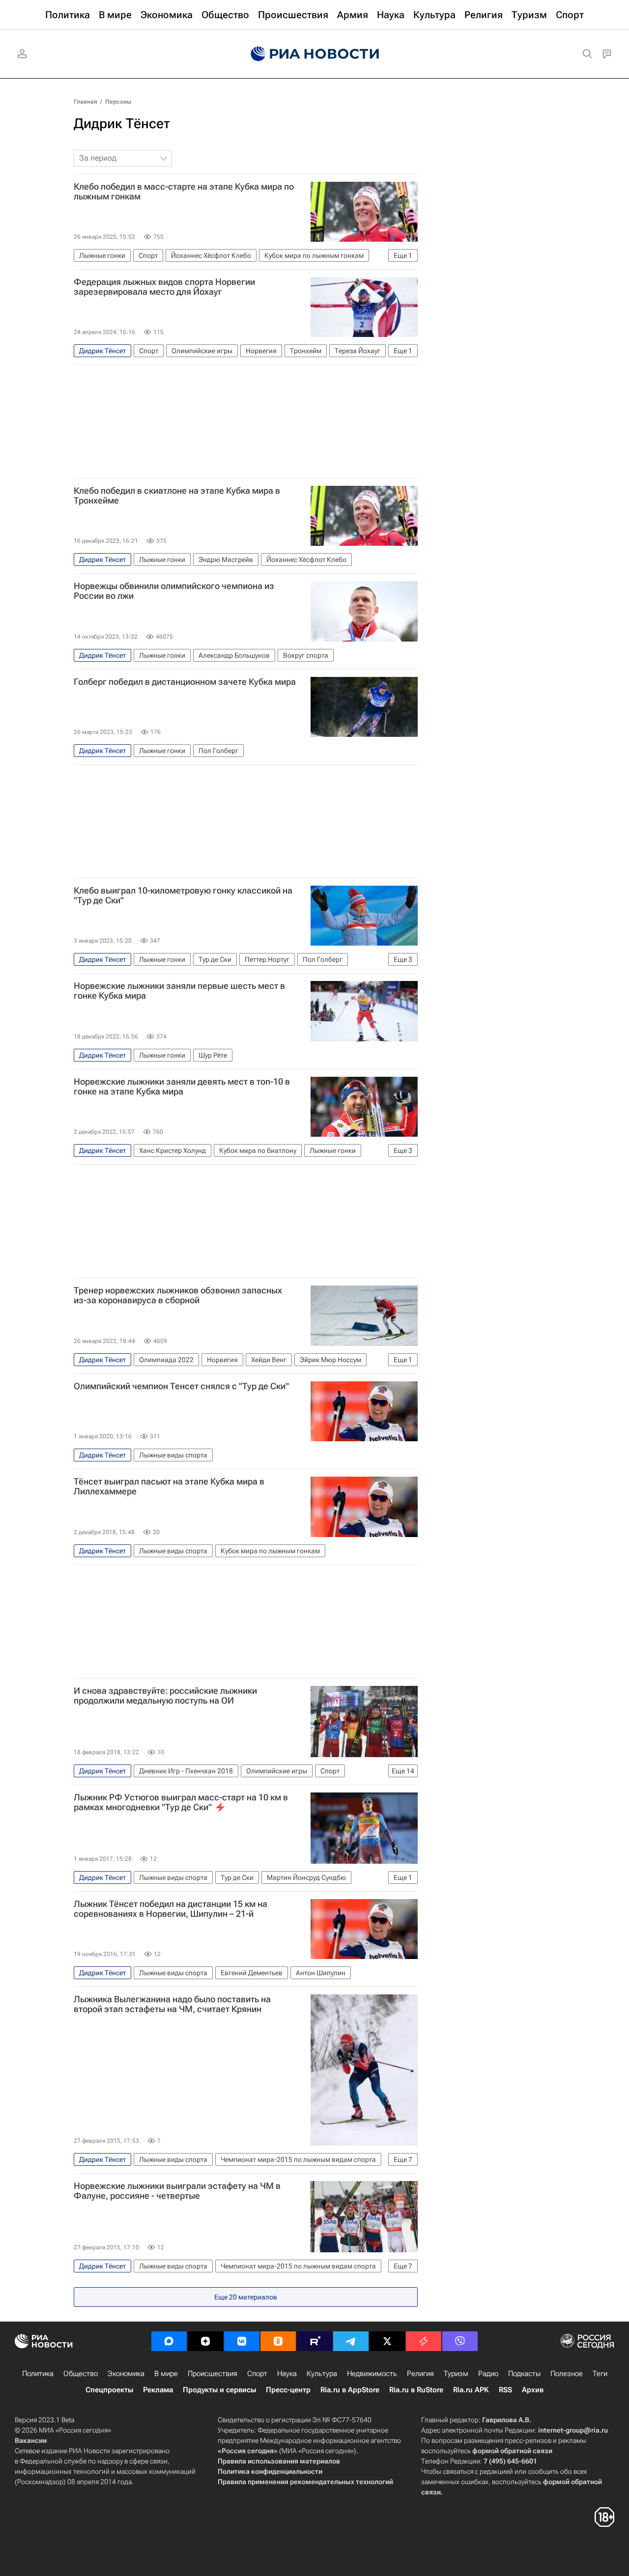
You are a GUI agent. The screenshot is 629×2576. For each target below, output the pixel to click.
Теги (600, 2374)
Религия (420, 2374)
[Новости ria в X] (387, 2341)
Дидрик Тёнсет (122, 124)
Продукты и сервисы (219, 2390)
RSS (505, 2390)
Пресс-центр (288, 2390)
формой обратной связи (512, 2451)
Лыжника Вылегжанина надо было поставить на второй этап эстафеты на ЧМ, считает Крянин (172, 2004)
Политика (38, 2374)
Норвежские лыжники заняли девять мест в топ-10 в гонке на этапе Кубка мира (182, 1087)
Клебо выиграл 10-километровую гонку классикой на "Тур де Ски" (183, 896)
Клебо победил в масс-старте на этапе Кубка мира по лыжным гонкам (184, 192)
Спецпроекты (109, 2390)
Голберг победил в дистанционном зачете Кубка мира (185, 682)
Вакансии (31, 2440)
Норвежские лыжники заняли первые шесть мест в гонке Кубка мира (179, 991)
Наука (287, 2374)
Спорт (257, 2374)
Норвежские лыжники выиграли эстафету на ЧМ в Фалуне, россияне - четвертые (177, 2191)
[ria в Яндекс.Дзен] (205, 2341)
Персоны (118, 102)
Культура (322, 2374)
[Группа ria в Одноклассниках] (278, 2341)
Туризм (456, 2374)
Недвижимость (372, 2374)
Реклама (158, 2390)
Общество (81, 2374)
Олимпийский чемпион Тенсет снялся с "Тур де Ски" (181, 1386)
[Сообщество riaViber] (460, 2341)
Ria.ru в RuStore (416, 2390)
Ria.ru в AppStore (350, 2390)
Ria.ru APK (471, 2390)
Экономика (126, 2374)
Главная (86, 102)
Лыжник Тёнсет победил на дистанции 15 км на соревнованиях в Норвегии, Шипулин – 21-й (171, 1909)
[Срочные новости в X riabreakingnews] (424, 2341)
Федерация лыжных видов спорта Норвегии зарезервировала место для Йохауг (164, 287)
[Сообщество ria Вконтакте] (242, 2341)
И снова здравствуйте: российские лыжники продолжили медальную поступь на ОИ (165, 1696)
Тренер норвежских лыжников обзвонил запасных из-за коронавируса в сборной (178, 1295)
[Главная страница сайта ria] (315, 54)
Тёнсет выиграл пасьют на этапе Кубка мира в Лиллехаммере (169, 1486)
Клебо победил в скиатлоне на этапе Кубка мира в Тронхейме (177, 496)
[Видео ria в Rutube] (314, 2341)
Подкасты (524, 2374)
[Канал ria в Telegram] (351, 2341)
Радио (488, 2374)
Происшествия (213, 2374)
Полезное (567, 2374)
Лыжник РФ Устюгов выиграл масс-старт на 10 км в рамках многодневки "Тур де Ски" (181, 1802)
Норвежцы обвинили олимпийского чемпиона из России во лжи (174, 591)
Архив (533, 2390)
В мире (166, 2374)
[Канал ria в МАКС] (169, 2341)
